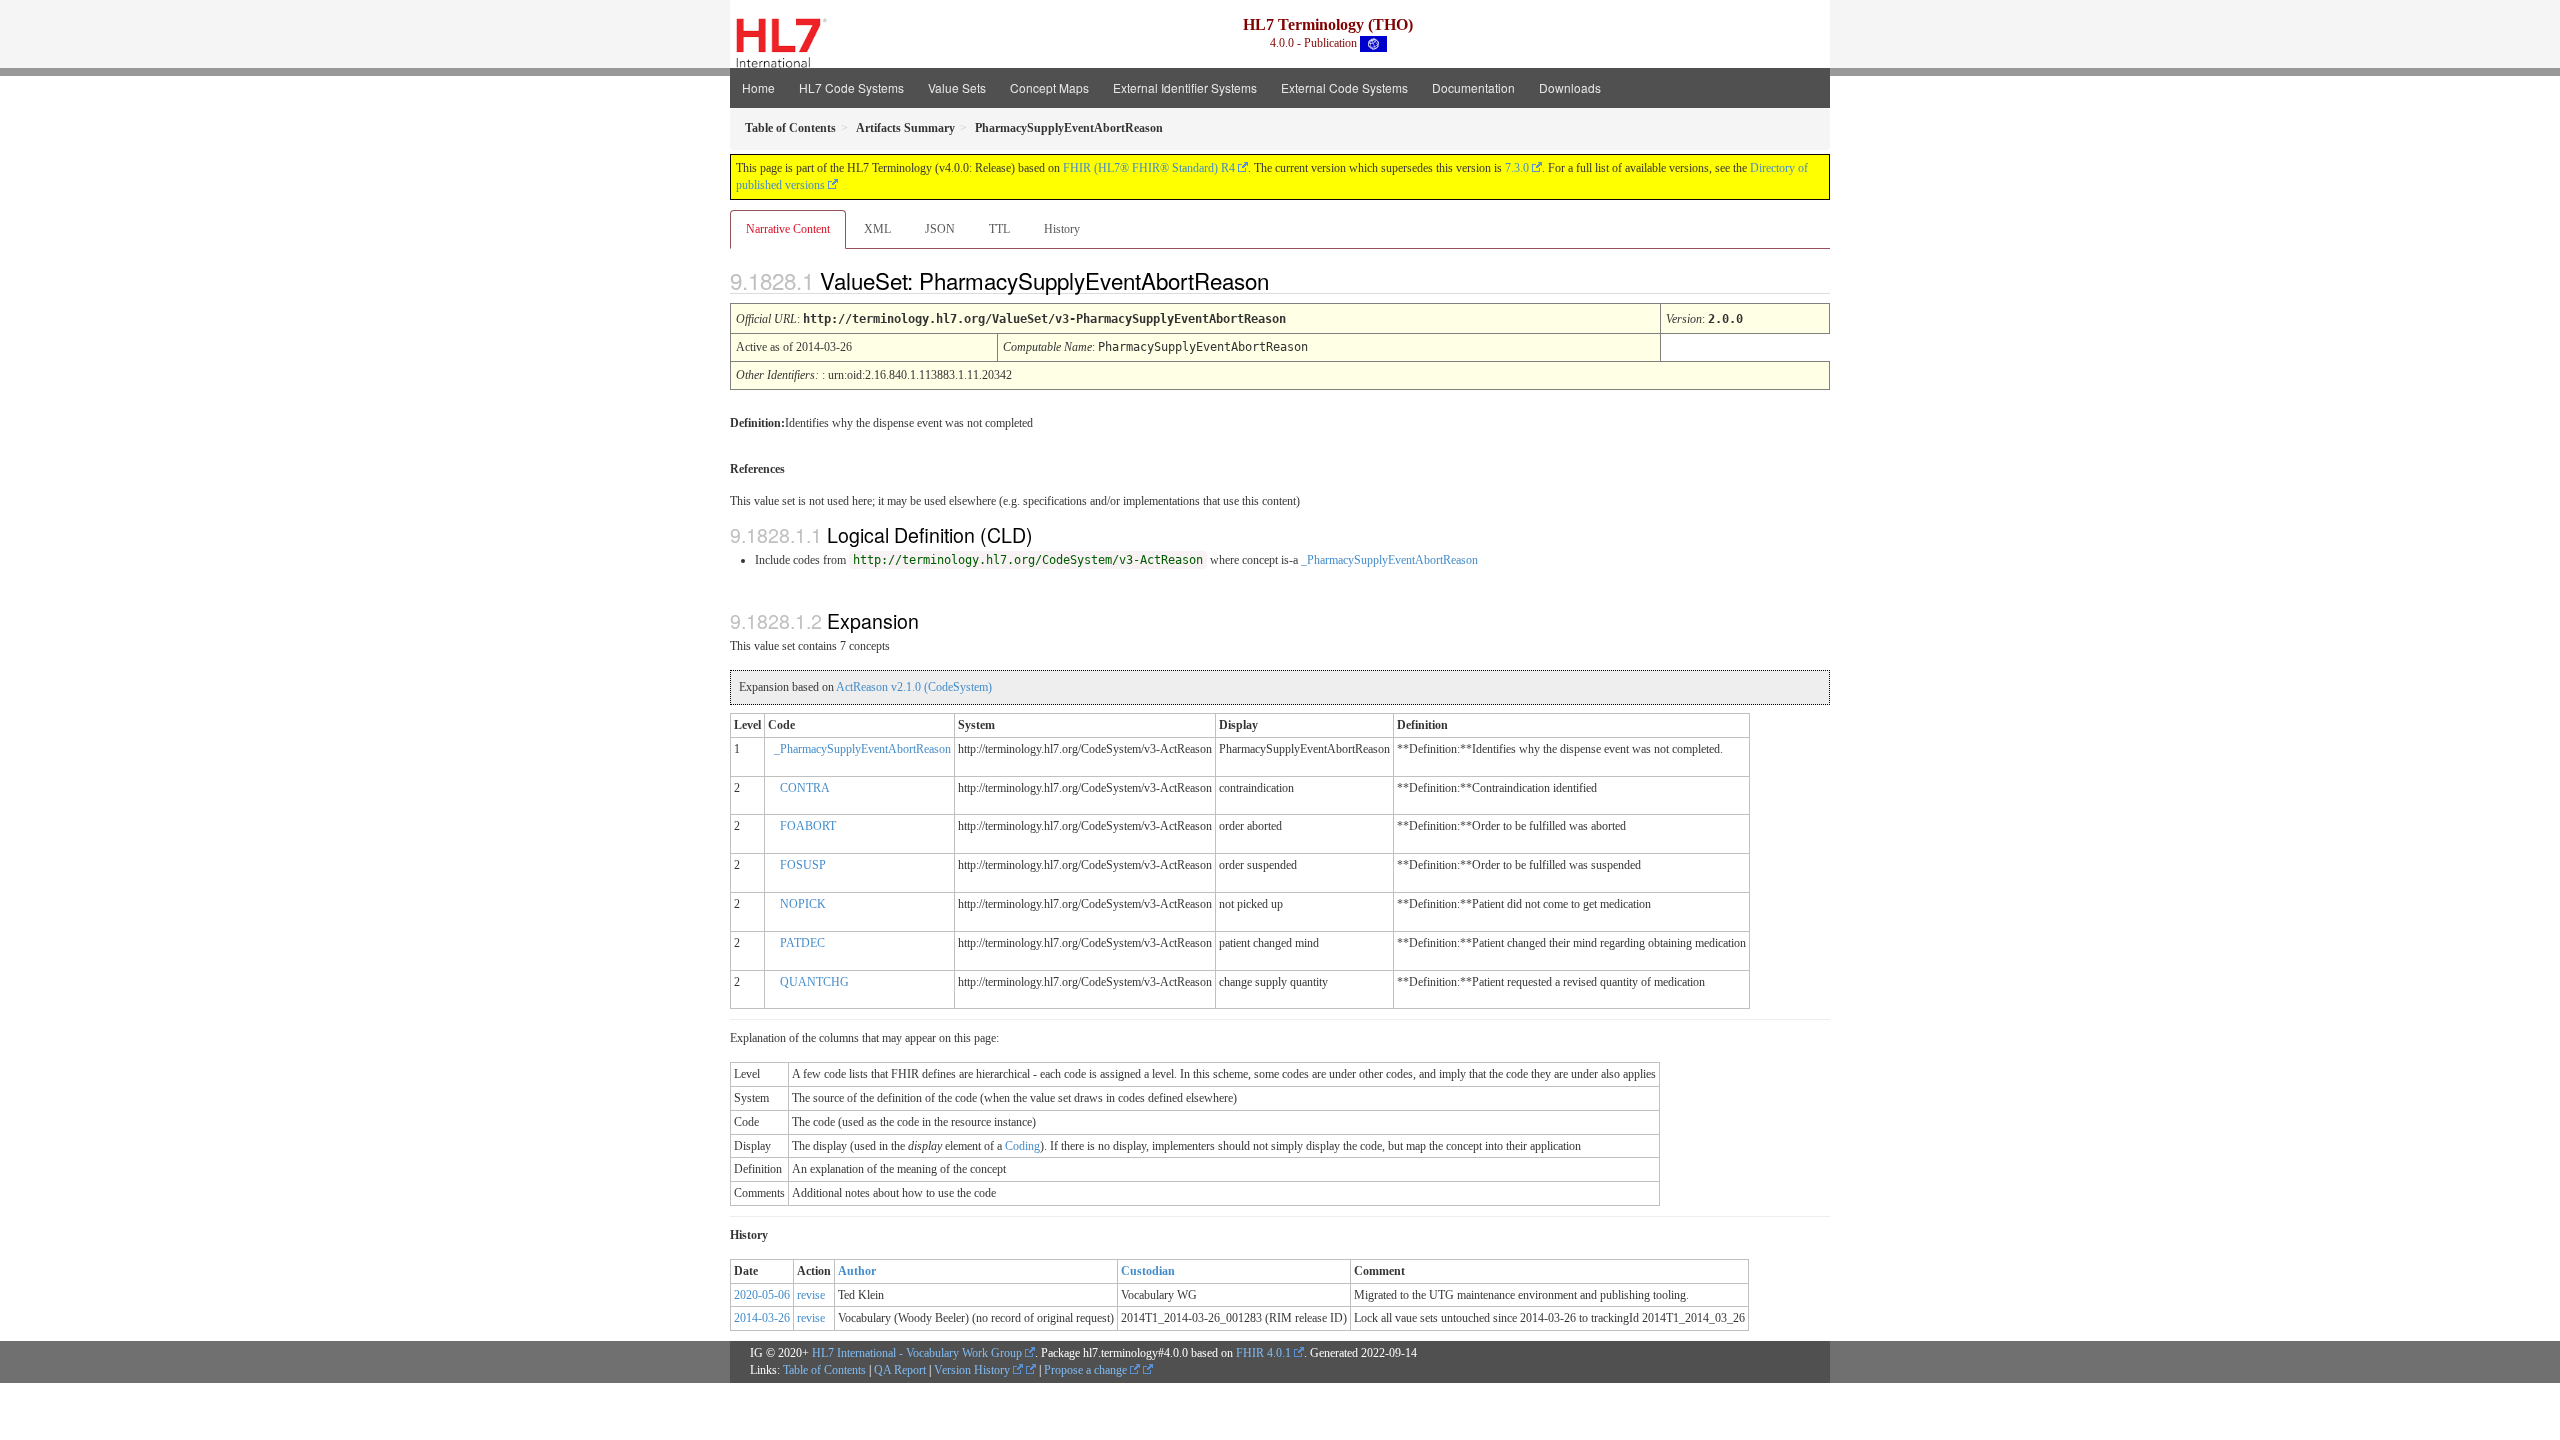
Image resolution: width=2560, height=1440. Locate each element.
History (1062, 229)
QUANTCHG (814, 982)
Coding (1022, 1146)
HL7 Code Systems (851, 87)
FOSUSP (803, 865)
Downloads (1570, 87)
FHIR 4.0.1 (1263, 1353)
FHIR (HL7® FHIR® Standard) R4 (1149, 168)
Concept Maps (1049, 87)
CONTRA (805, 788)
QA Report (900, 1370)
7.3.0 (1517, 168)
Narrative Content (788, 229)
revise (811, 1295)
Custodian (1148, 1271)
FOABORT (808, 826)
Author (857, 1271)
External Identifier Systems (1185, 87)
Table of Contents (824, 1370)
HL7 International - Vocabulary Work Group (917, 1353)
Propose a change (1087, 1370)
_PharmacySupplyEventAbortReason (1389, 560)
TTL (999, 229)
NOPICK (803, 904)
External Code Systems (1344, 87)
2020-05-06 (762, 1295)
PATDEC (802, 943)
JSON (940, 229)
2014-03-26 (762, 1318)
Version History (973, 1370)
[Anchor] (1286, 280)
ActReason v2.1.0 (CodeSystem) (914, 687)
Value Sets (957, 87)
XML (877, 229)
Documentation (1473, 87)
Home (758, 87)
